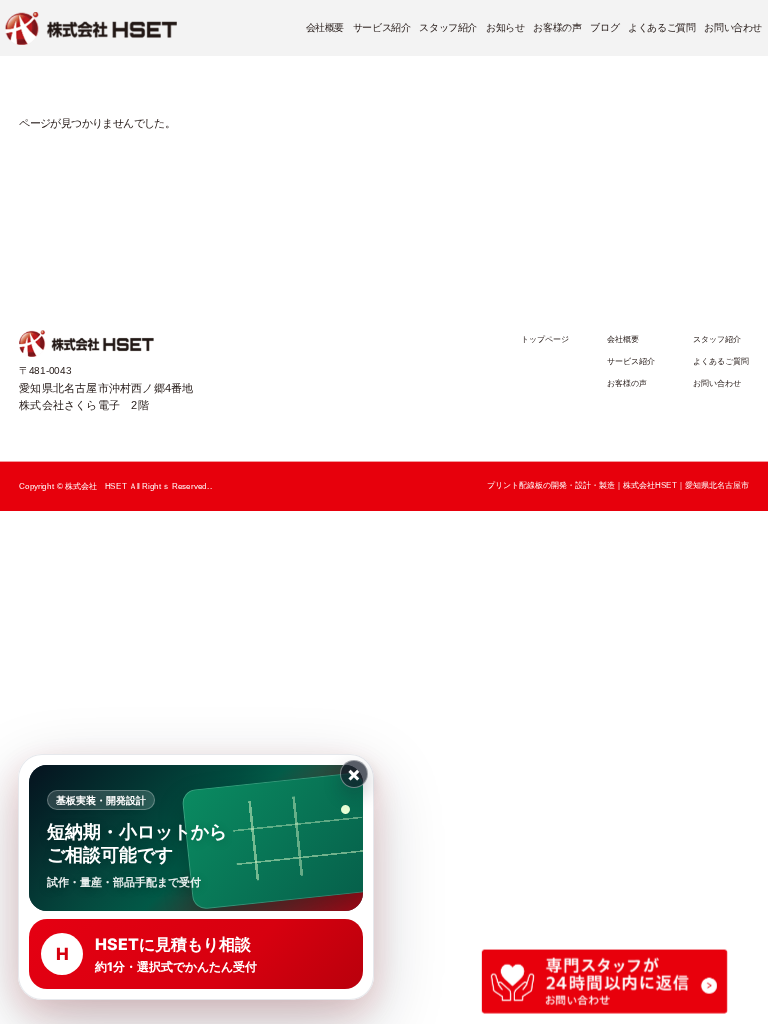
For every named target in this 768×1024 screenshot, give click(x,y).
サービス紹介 (382, 28)
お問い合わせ (733, 28)
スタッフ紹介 (448, 28)
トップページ (545, 338)
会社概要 (325, 28)
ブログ (604, 28)
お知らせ (505, 28)
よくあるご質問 (661, 28)
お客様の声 (557, 28)
